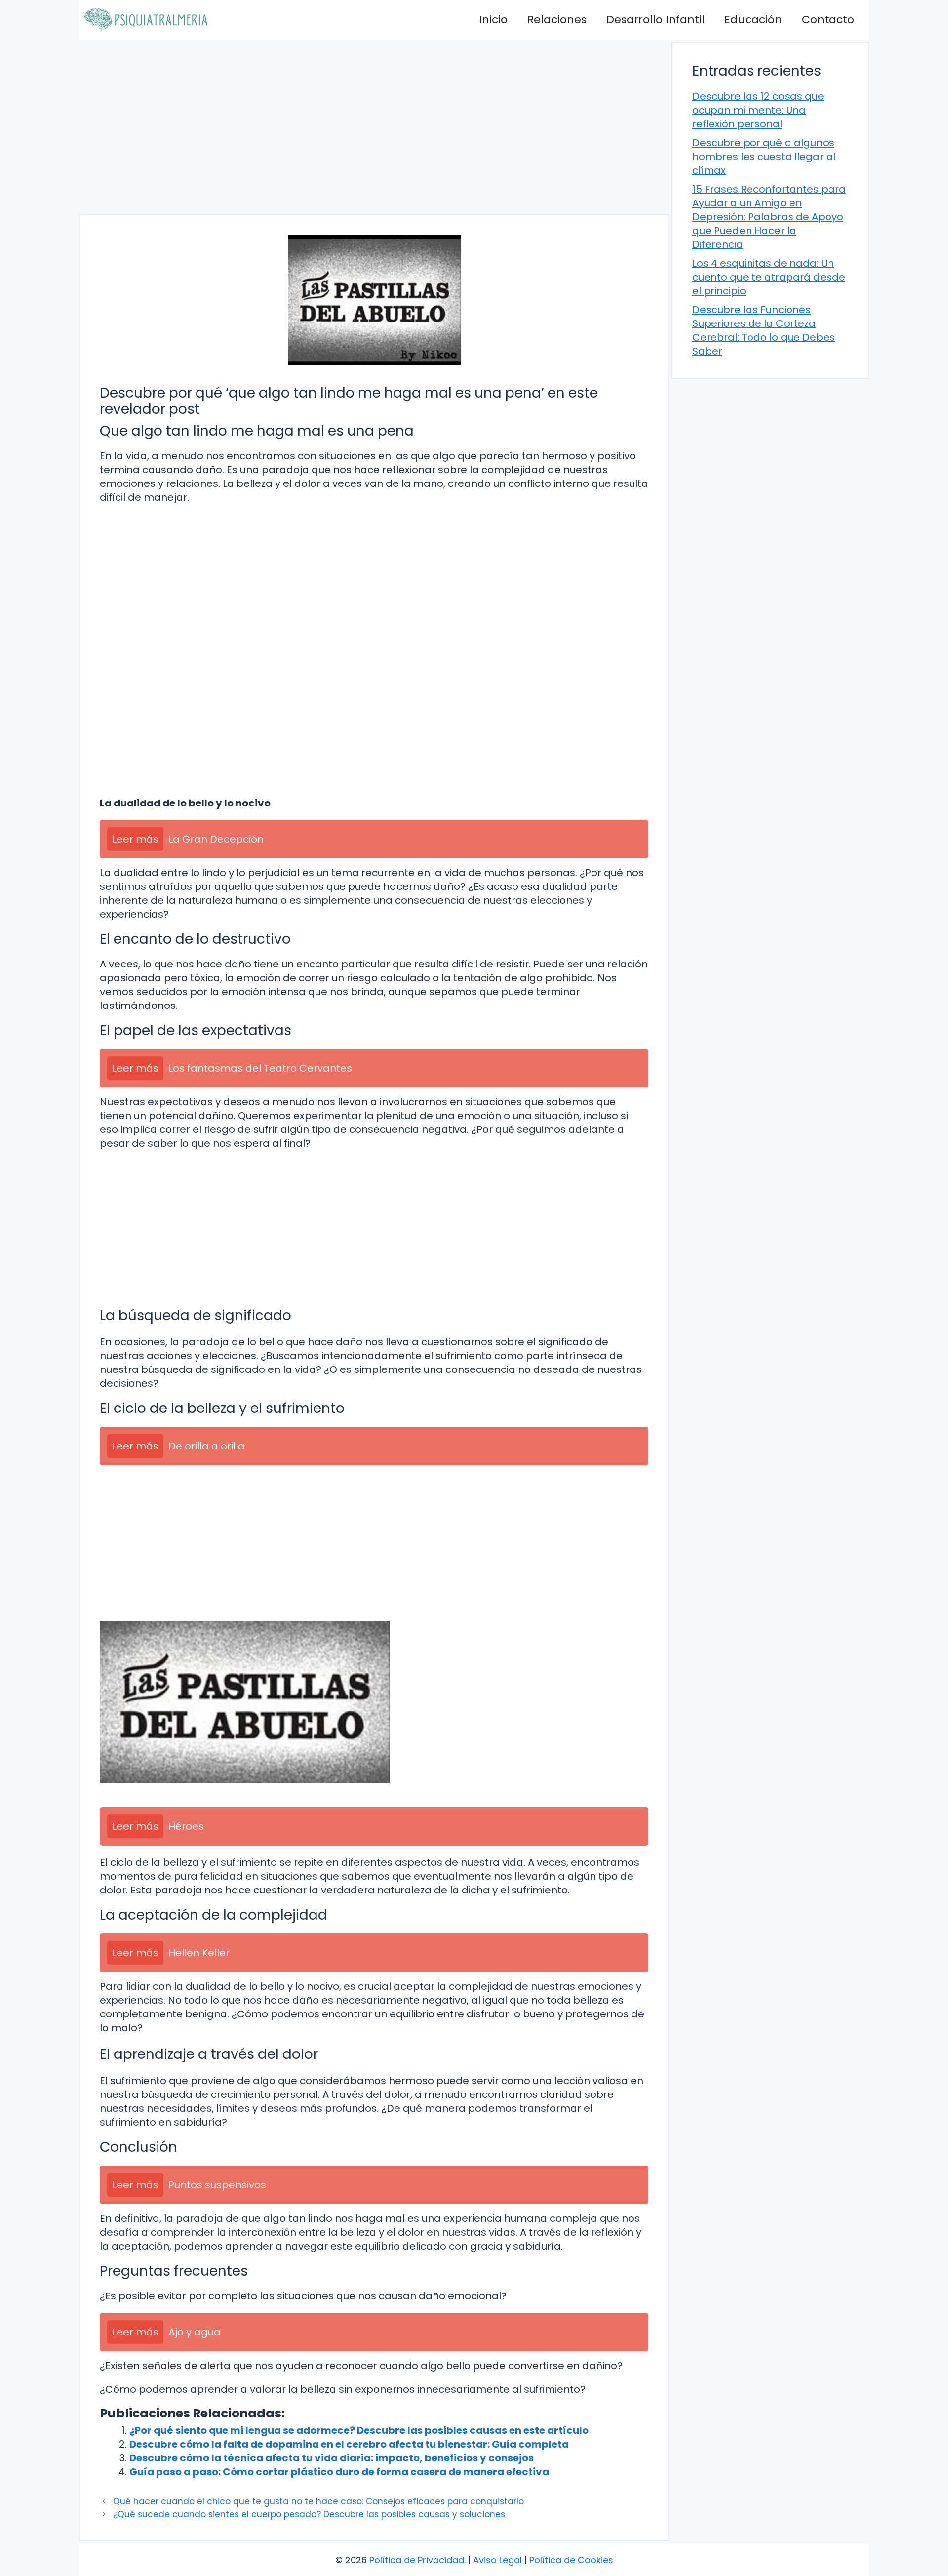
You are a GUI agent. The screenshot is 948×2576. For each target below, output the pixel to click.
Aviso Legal (497, 2560)
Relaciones (557, 20)
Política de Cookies (571, 2560)
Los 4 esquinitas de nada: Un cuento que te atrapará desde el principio (769, 277)
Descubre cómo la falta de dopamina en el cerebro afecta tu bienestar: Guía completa (349, 2444)
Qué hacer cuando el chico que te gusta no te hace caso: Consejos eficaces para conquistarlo (318, 2501)
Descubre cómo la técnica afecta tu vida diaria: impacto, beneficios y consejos (332, 2458)
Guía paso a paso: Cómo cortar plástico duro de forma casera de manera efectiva (339, 2472)
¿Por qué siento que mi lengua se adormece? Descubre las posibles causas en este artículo (359, 2430)
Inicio (493, 20)
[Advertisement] (374, 127)
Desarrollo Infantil (655, 20)
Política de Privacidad (417, 2560)
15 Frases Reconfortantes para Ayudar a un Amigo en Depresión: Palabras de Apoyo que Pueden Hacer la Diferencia (769, 217)
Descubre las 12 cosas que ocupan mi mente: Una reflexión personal (758, 110)
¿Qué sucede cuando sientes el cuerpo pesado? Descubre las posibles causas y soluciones (309, 2514)
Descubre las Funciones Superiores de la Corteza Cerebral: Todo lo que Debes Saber (764, 330)
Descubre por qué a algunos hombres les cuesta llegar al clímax (764, 157)
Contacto (828, 20)
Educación (753, 20)
